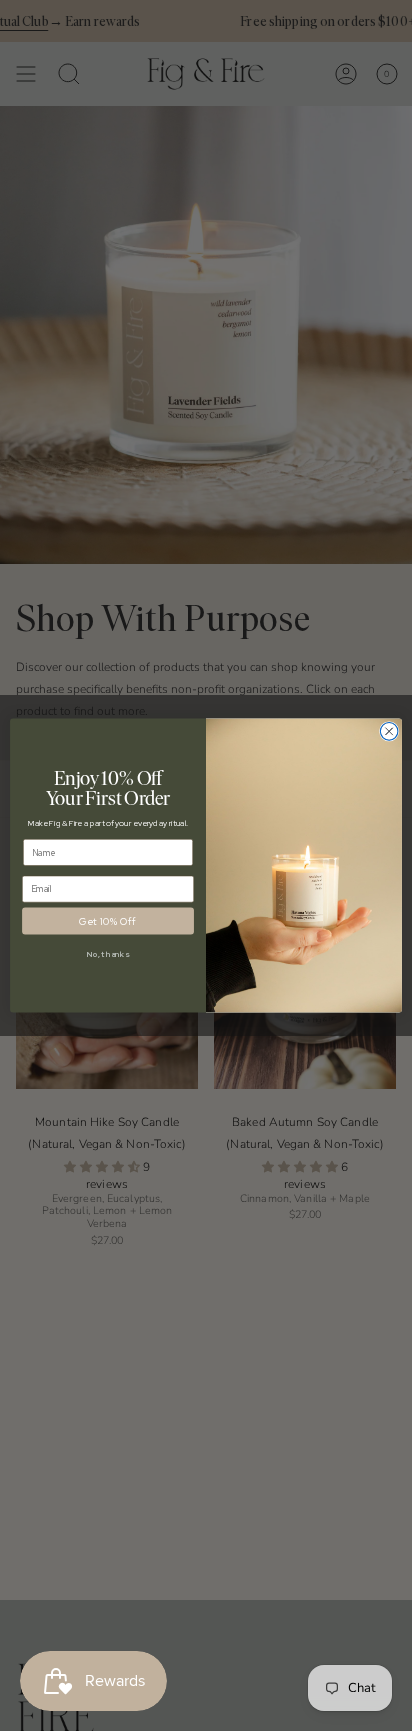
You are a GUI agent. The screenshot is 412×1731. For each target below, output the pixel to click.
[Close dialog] (389, 732)
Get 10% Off (107, 920)
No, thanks (108, 953)
